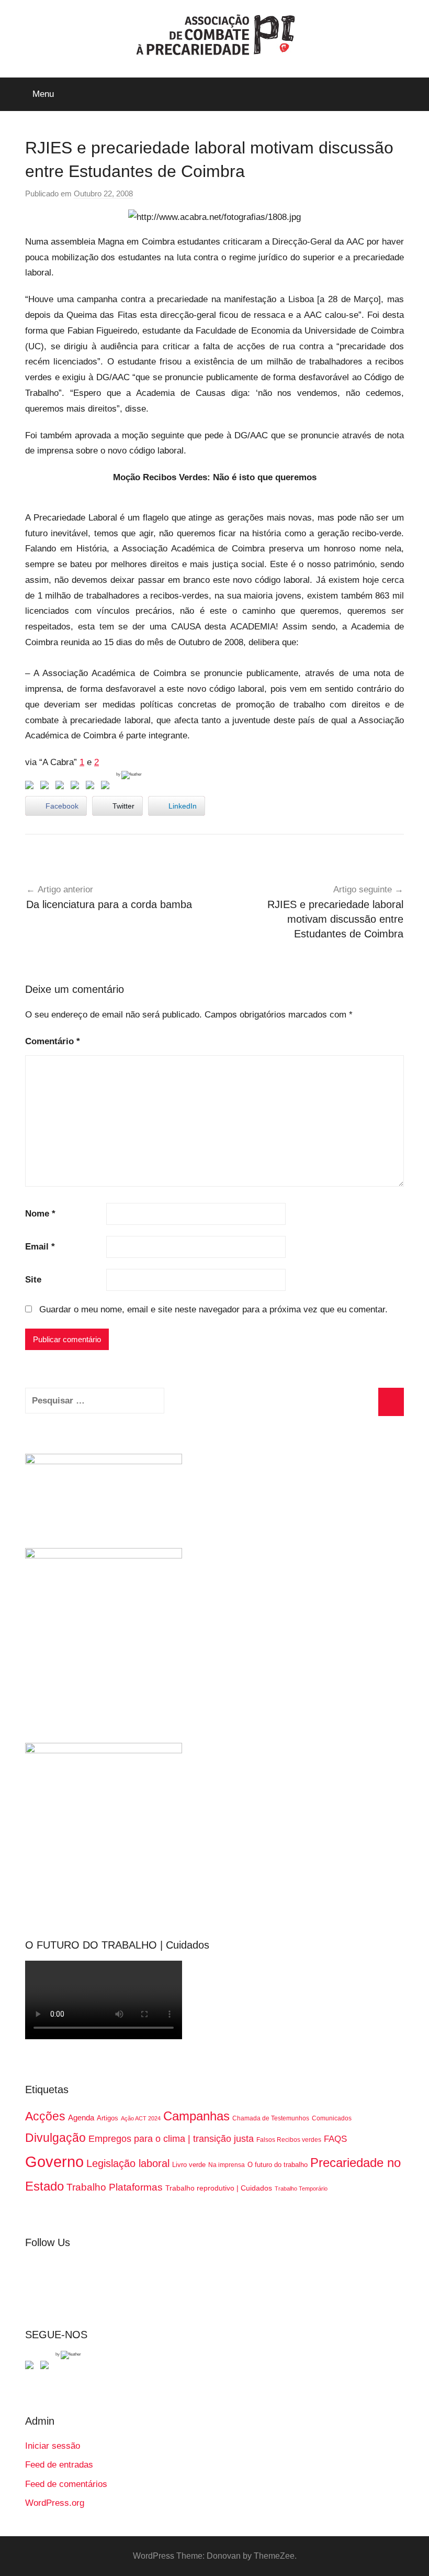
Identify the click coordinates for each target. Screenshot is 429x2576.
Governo (54, 2162)
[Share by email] (107, 787)
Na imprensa (227, 2165)
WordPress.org (55, 2503)
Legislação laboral (128, 2163)
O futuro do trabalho (278, 2165)
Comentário (53, 1041)
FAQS (335, 2139)
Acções (45, 2116)
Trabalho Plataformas (115, 2187)
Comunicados (332, 2118)
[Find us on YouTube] (47, 2367)
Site (33, 1280)
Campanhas (196, 2116)
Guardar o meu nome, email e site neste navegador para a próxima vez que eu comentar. (213, 1309)
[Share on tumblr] (92, 787)
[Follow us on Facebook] (31, 2367)
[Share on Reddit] (62, 787)
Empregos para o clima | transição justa (171, 2139)
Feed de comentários (66, 2484)
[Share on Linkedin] (77, 787)
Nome (40, 1214)
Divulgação (55, 2138)
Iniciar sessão (53, 2446)
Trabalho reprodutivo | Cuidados (219, 2188)
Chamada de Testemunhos (271, 2118)
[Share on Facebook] (31, 787)
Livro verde (189, 2165)
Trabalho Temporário (301, 2188)
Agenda (81, 2118)
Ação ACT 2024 (141, 2118)
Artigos (108, 2118)
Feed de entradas (59, 2465)
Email (40, 1247)
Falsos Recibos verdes (289, 2140)
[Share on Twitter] (47, 787)
